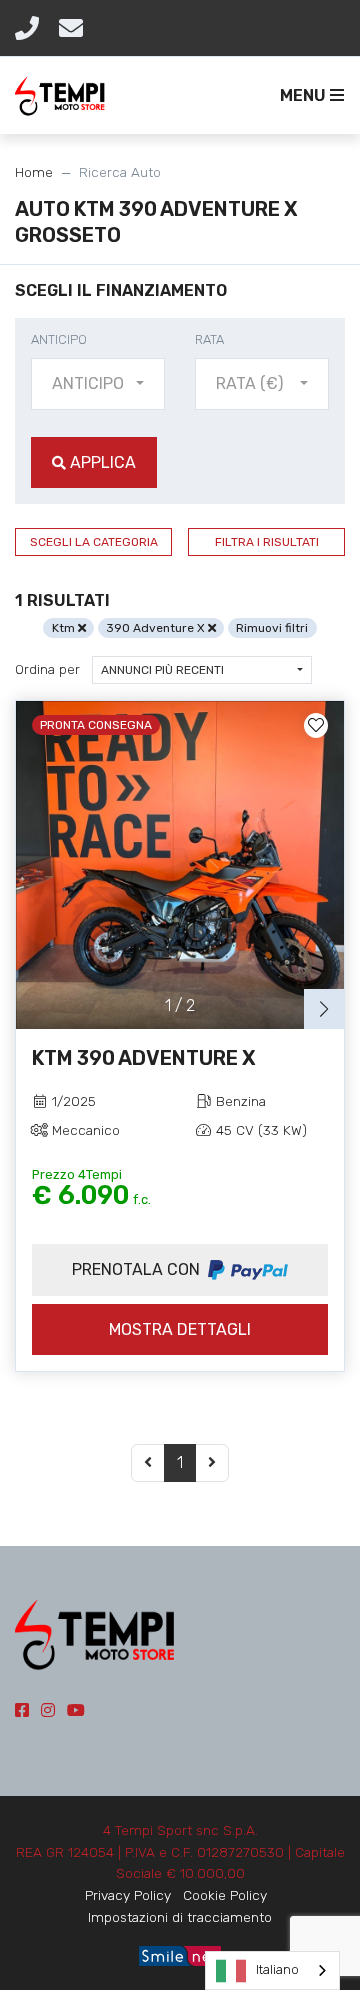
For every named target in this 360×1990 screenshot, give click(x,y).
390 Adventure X (157, 628)
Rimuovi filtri (272, 628)
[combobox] (98, 384)
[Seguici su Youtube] (76, 1710)
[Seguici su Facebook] (22, 1710)
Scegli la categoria (94, 542)
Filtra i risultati (267, 542)
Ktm (65, 628)
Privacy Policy (128, 1895)
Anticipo (59, 339)
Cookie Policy (225, 1895)
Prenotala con (138, 1269)
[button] (308, 96)
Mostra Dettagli (180, 1329)
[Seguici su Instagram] (48, 1710)
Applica (101, 462)
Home (34, 172)
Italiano (277, 1969)
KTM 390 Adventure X (144, 1058)
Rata (209, 339)
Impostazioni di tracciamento (180, 1917)
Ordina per (47, 669)
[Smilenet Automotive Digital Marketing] (180, 1955)
